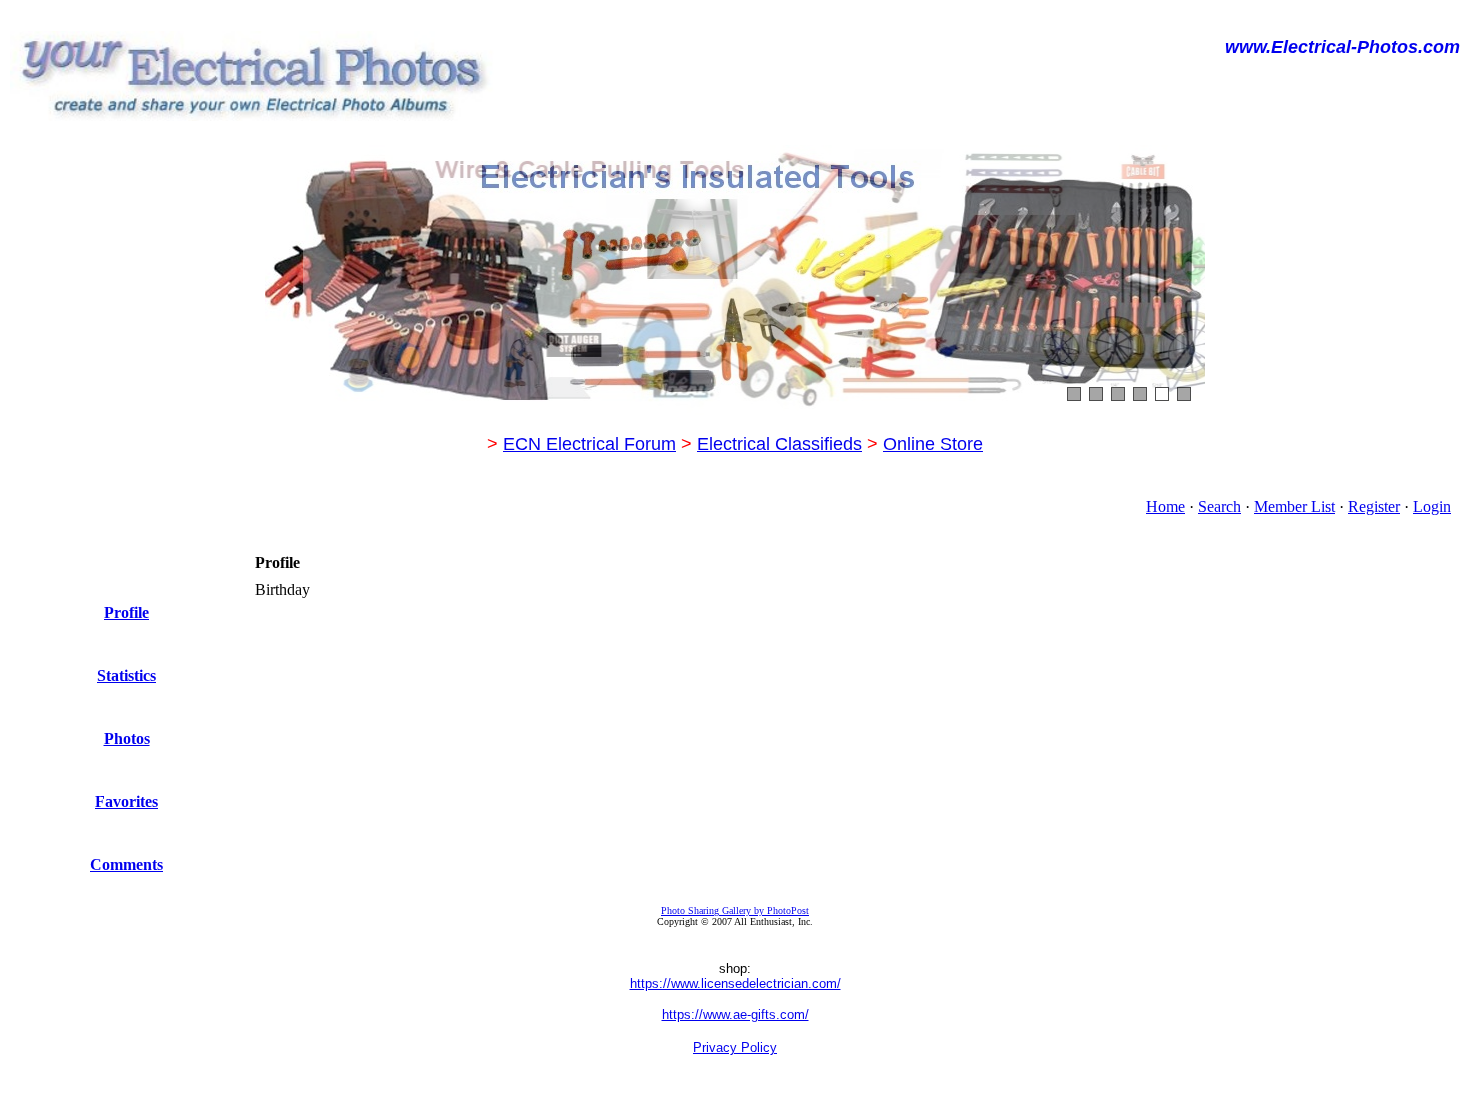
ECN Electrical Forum (589, 444)
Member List (1294, 506)
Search (1219, 506)
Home (1165, 506)
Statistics (126, 675)
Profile (126, 612)
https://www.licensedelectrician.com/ (735, 983)
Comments (126, 864)
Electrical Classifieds (779, 444)
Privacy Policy (735, 1047)
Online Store (933, 444)
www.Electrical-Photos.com (1342, 47)
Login (1432, 506)
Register (1374, 506)
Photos (127, 738)
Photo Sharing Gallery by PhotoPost (735, 910)
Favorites (126, 801)
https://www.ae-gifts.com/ (735, 1014)
